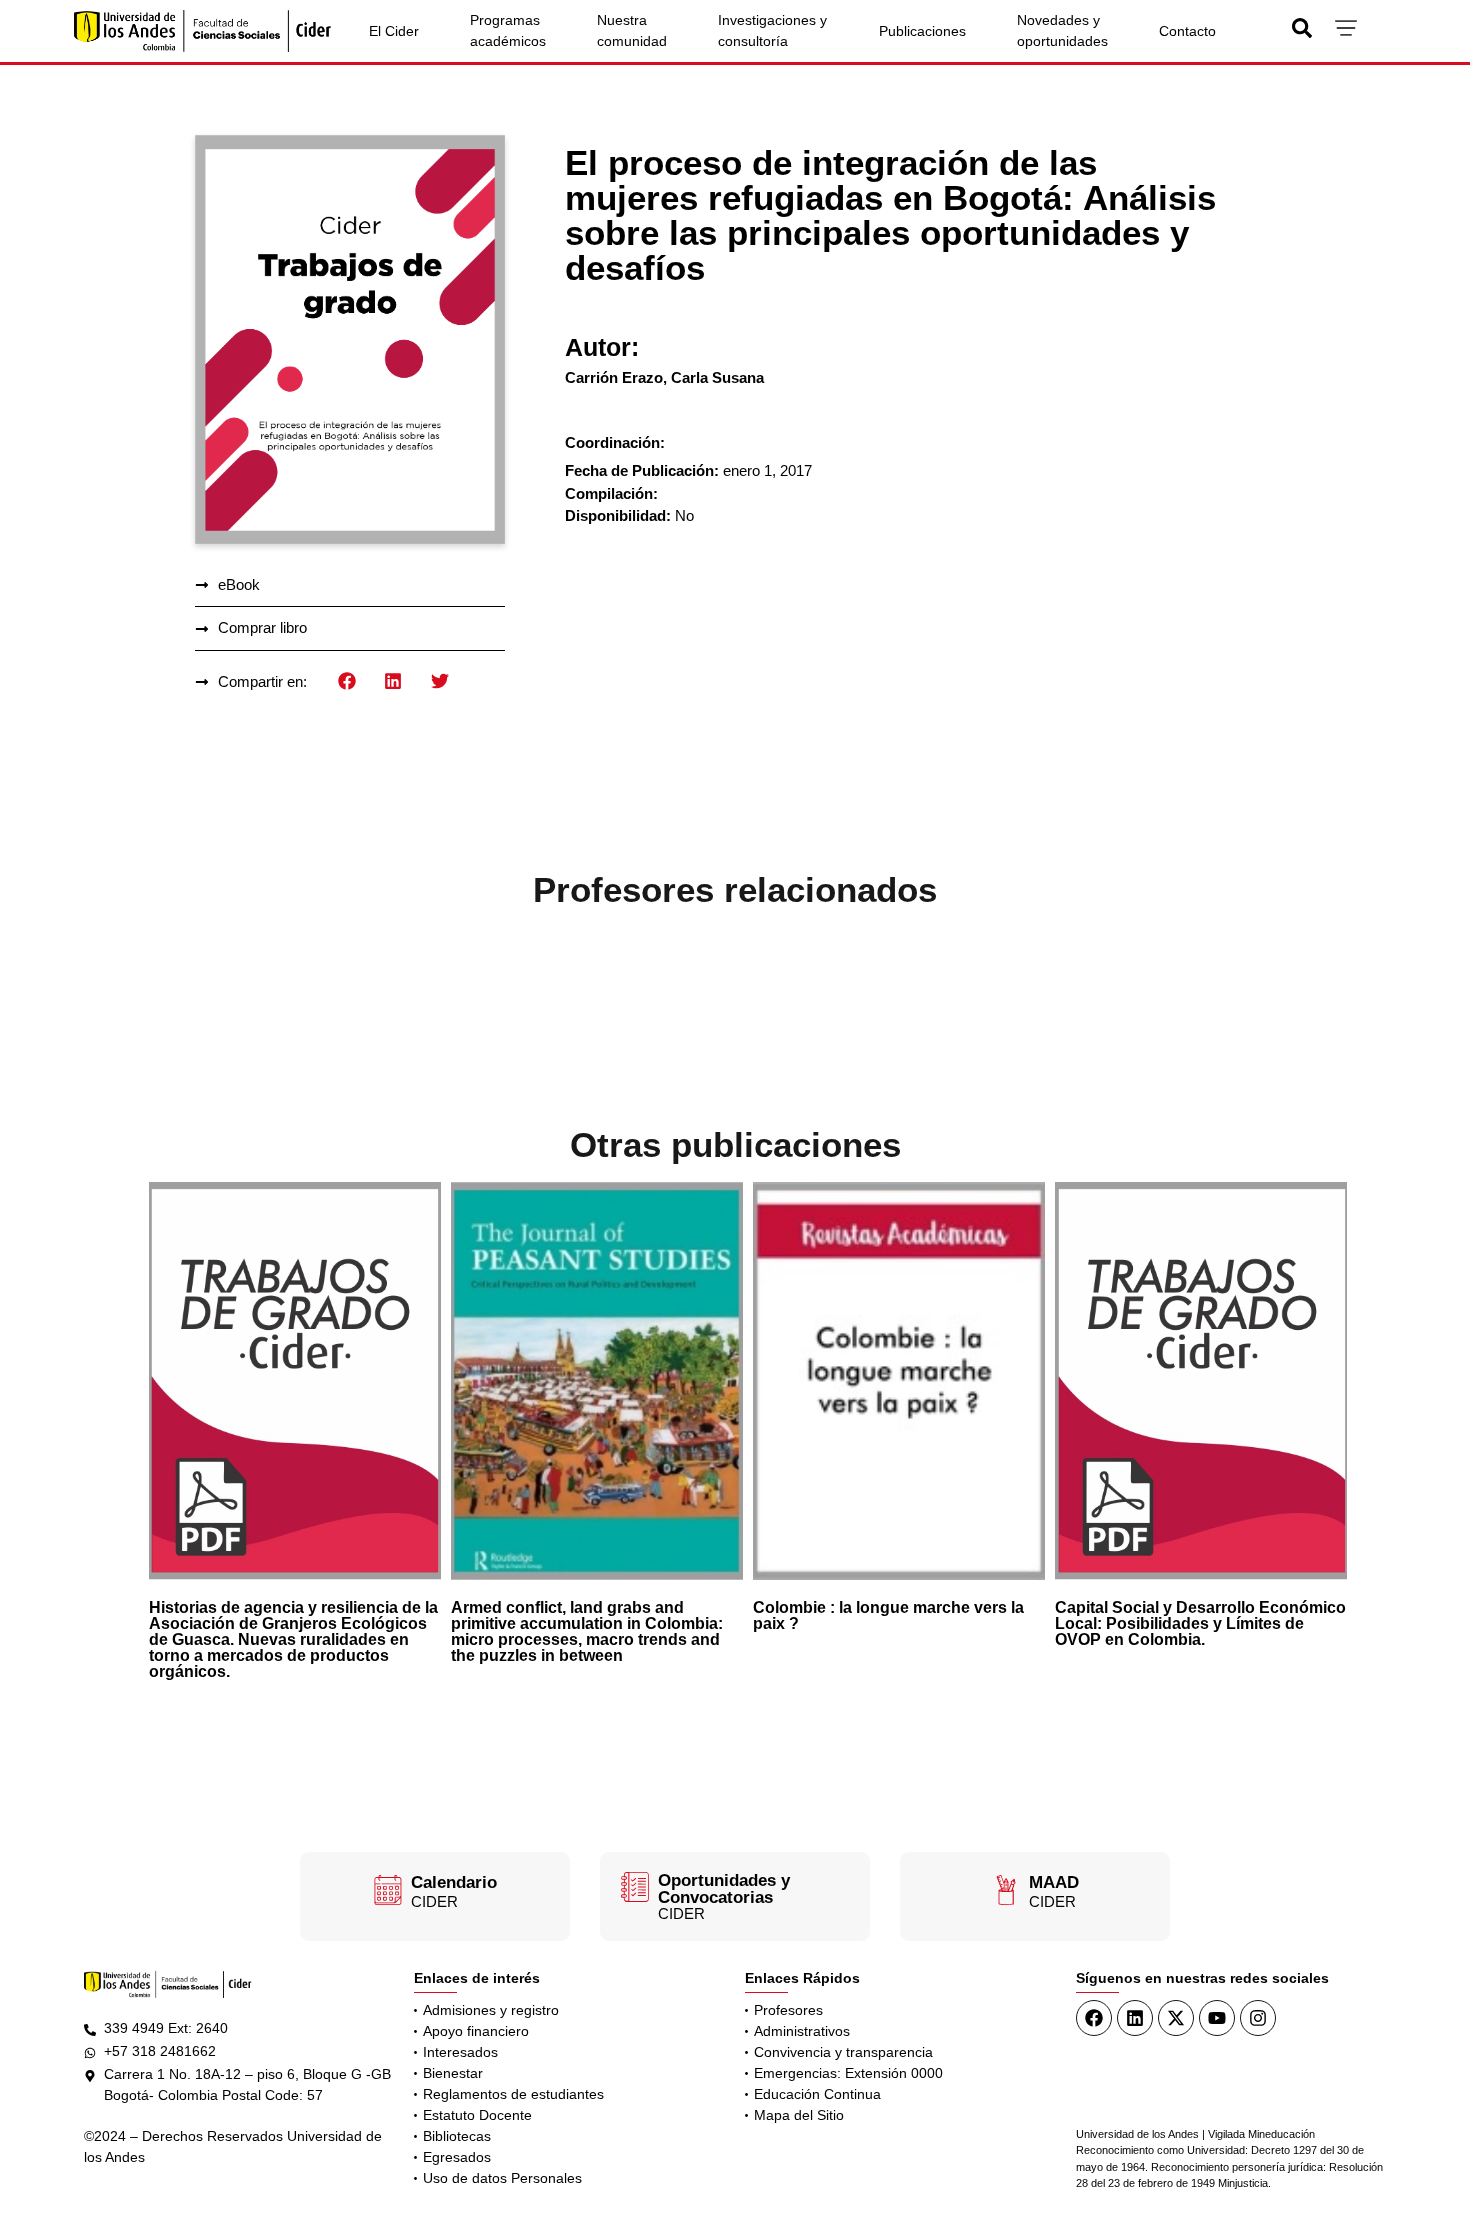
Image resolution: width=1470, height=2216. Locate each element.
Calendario (454, 1882)
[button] (347, 681)
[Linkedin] (1135, 2018)
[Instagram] (1258, 2018)
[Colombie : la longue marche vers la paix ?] (899, 1380)
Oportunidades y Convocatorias (724, 1889)
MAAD (1054, 1882)
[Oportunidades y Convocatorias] (635, 1887)
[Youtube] (1217, 2018)
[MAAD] (1006, 1890)
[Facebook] (1094, 2018)
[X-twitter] (1176, 2018)
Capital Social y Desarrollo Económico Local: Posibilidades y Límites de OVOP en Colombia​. (1200, 1623)
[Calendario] (388, 1890)
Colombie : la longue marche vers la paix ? (888, 1615)
